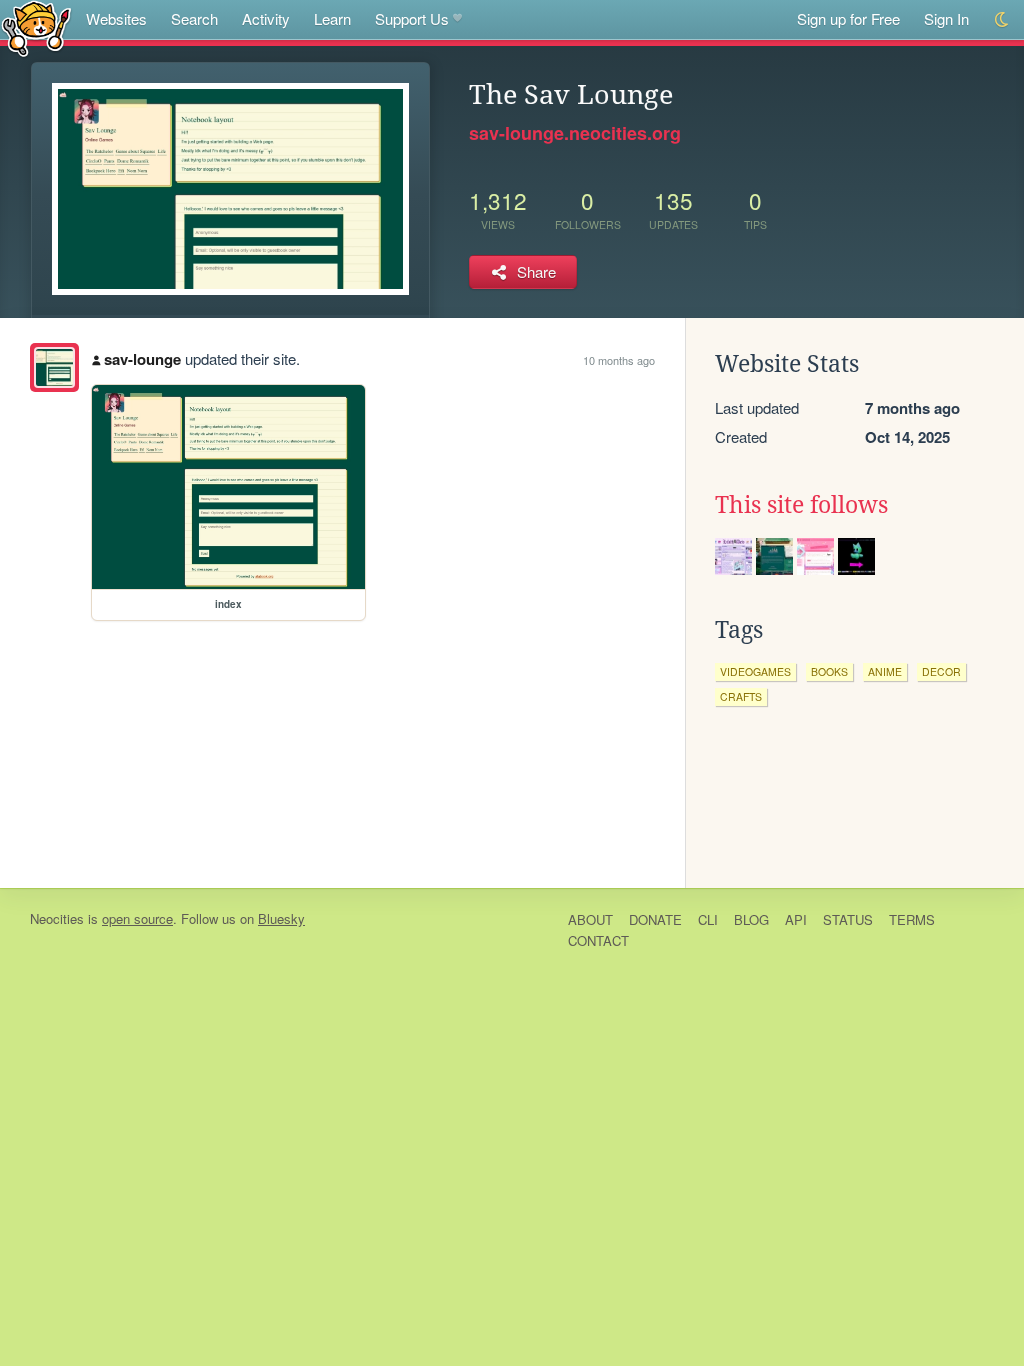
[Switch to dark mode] (1002, 19)
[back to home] (36, 27)
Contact (598, 940)
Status (848, 919)
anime (885, 671)
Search (194, 18)
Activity (266, 18)
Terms (912, 919)
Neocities (57, 918)
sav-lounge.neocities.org (575, 133)
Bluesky (281, 918)
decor (941, 671)
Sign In (946, 18)
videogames (755, 671)
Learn (332, 18)
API (796, 919)
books (829, 671)
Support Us (412, 18)
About (590, 919)
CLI (708, 919)
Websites (116, 18)
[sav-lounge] (54, 367)
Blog (751, 919)
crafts (741, 696)
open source (137, 918)
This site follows (801, 505)
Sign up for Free (848, 18)
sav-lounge (142, 359)
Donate (655, 919)
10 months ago (619, 360)
